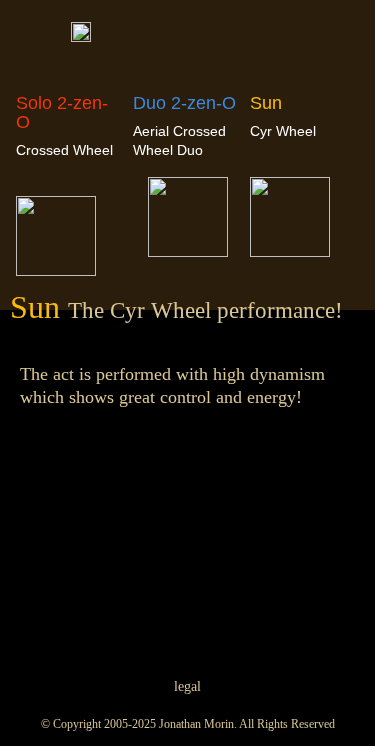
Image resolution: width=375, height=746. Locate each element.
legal (187, 686)
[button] (339, 38)
